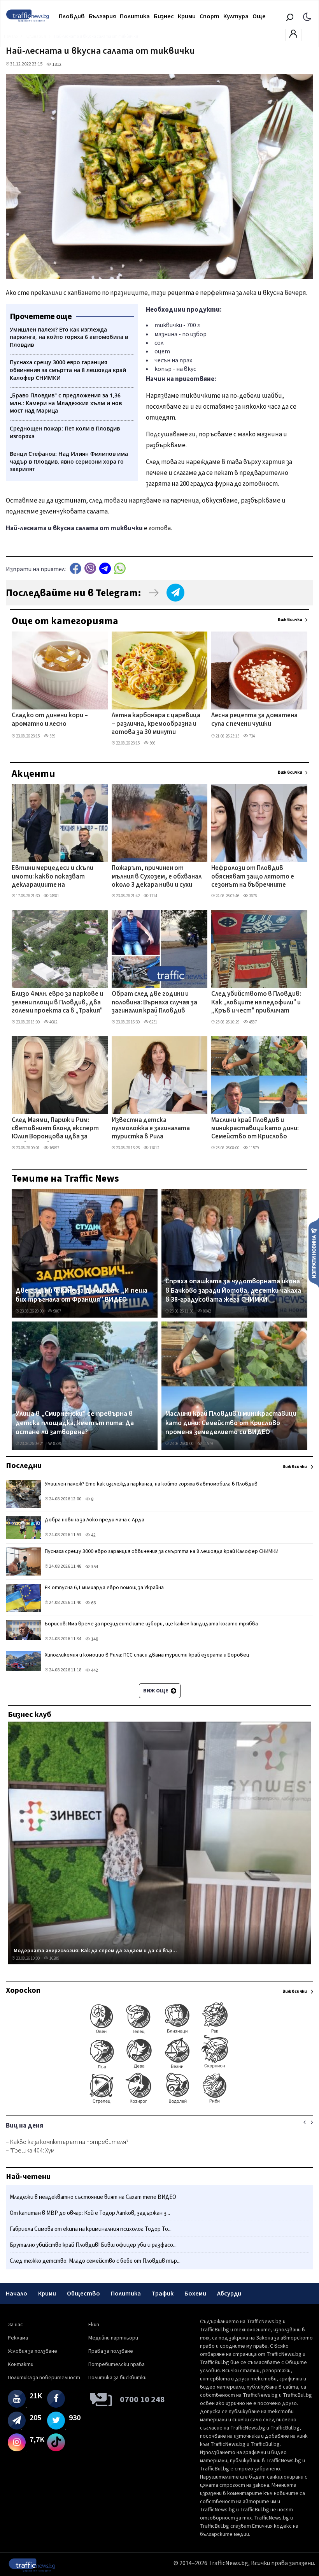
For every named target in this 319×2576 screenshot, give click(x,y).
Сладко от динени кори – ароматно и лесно (50, 720)
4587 (252, 1022)
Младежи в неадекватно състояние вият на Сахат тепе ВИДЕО (93, 2197)
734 (252, 736)
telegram (105, 568)
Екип (94, 2325)
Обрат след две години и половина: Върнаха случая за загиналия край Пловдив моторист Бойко (154, 1003)
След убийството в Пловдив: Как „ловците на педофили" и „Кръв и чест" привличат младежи (256, 1003)
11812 (154, 1148)
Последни (24, 1466)
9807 (57, 1311)
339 (52, 736)
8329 (57, 1444)
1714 (153, 896)
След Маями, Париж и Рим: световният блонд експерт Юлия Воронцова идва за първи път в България (55, 1129)
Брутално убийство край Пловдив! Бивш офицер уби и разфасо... (93, 2245)
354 (94, 1567)
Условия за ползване (32, 2351)
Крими (187, 16)
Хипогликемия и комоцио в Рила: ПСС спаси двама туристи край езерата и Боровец (147, 1655)
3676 (252, 896)
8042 (207, 1311)
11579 (253, 1148)
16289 (54, 1958)
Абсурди (229, 2294)
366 (152, 743)
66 (93, 1603)
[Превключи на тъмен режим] (307, 16)
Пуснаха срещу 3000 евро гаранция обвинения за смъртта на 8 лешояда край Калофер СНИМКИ (162, 1551)
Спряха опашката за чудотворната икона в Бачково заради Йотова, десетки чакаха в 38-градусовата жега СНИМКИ (233, 1291)
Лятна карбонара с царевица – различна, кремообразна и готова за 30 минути (156, 724)
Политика (135, 16)
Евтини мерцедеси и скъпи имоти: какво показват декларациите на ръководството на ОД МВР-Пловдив (56, 877)
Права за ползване (111, 2351)
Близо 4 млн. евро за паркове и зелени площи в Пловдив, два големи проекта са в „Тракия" (57, 1003)
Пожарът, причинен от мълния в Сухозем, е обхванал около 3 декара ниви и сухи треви (157, 877)
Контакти (21, 2364)
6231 (153, 1022)
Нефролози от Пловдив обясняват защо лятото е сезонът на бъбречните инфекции (253, 877)
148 (94, 1639)
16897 (54, 1148)
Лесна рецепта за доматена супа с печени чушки (254, 720)
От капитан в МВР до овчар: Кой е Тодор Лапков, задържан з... (90, 2213)
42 (93, 1535)
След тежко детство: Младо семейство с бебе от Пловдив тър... (95, 2261)
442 (94, 1670)
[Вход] (293, 36)
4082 (53, 1022)
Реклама (18, 2338)
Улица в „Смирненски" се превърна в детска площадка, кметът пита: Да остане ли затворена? (75, 1423)
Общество (83, 2294)
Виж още (156, 1691)
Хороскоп (23, 1990)
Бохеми (195, 2294)
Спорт (209, 16)
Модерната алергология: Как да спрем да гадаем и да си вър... (95, 1951)
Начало (17, 2294)
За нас (15, 2325)
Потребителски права (117, 2364)
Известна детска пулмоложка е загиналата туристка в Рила (151, 1129)
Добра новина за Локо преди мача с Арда (95, 1520)
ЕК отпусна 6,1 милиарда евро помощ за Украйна (104, 1588)
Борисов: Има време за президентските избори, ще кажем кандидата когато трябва (151, 1624)
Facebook (75, 568)
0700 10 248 (142, 2400)
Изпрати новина (314, 1253)
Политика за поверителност (44, 2378)
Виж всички (290, 620)
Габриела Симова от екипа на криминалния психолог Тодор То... (91, 2229)
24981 (54, 896)
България (102, 16)
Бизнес (164, 16)
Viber (90, 568)
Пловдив (72, 16)
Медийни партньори (113, 2338)
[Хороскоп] (159, 2103)
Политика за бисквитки (117, 2378)
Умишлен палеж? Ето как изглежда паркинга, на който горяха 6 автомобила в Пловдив (151, 1484)
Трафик (163, 2294)
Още (259, 16)
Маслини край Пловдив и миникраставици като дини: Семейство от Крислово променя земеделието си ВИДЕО (255, 1129)
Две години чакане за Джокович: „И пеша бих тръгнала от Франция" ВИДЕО (82, 1295)
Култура (236, 16)
